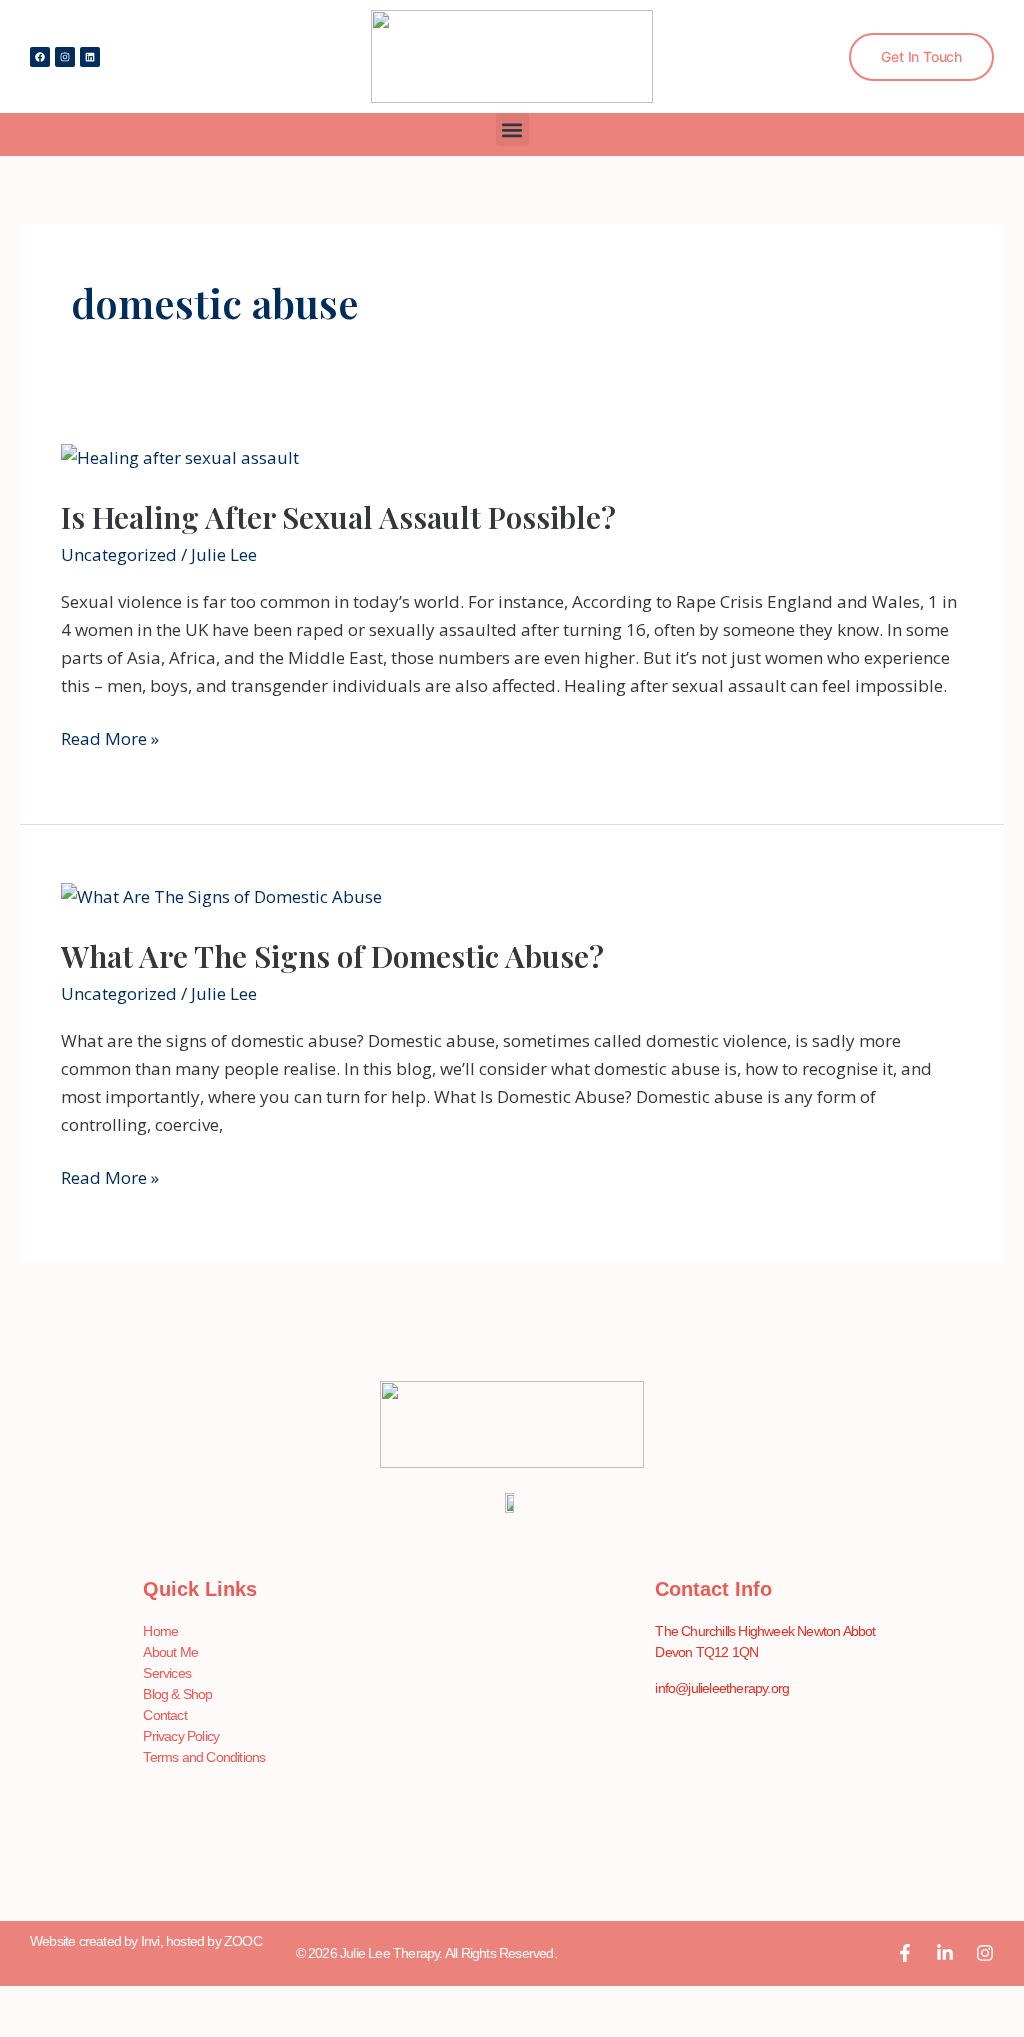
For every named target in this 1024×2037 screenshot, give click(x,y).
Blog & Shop (177, 1694)
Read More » (110, 737)
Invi (150, 1941)
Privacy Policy (181, 1736)
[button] (512, 129)
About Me (170, 1652)
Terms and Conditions (204, 1757)
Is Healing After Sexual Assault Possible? (338, 517)
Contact (164, 1715)
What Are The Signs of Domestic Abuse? (332, 956)
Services (167, 1673)
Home (160, 1631)
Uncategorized (119, 554)
